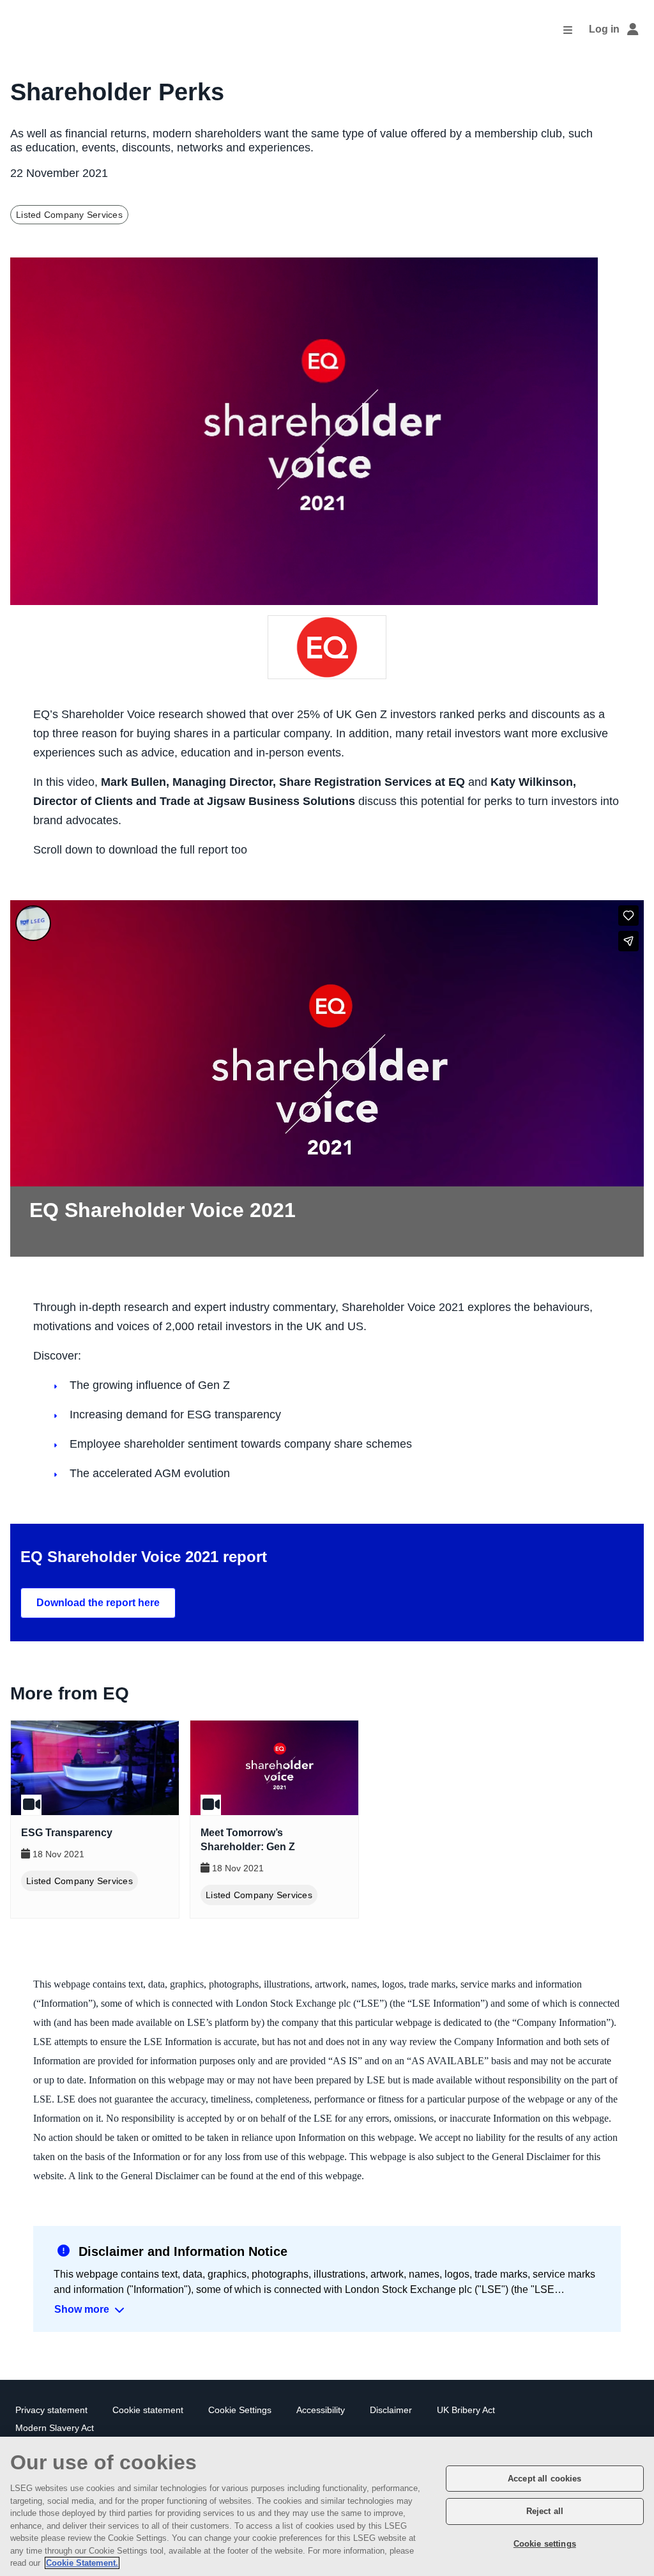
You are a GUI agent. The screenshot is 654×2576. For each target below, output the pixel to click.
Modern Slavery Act (55, 2428)
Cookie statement (148, 2410)
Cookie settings (545, 2544)
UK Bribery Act (466, 2410)
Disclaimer (391, 2410)
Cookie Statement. (82, 2563)
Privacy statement (51, 2410)
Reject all (545, 2511)
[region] (327, 2506)
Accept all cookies (544, 2479)
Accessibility (321, 2410)
